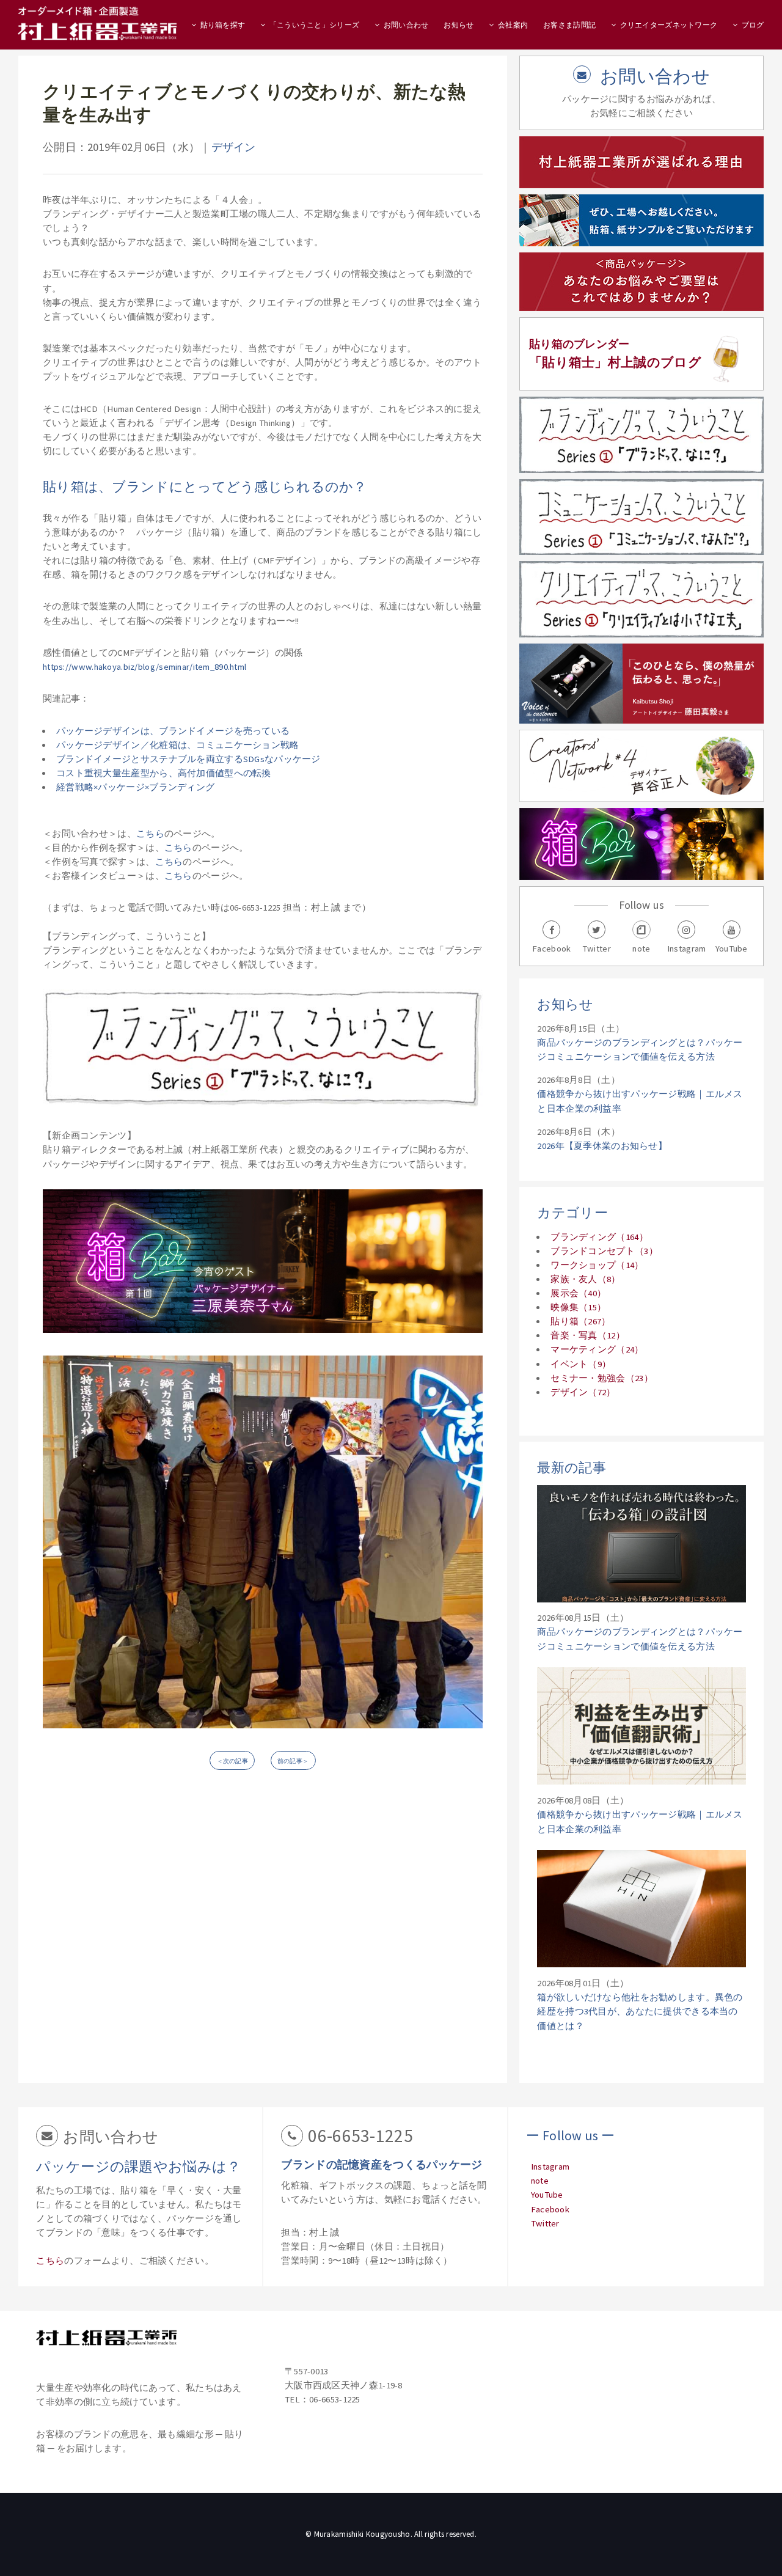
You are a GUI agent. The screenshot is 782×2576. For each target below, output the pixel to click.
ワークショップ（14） (597, 1265)
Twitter (545, 2223)
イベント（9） (581, 1364)
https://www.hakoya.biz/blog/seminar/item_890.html (144, 667)
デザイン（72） (583, 1392)
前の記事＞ (293, 1761)
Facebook (550, 2209)
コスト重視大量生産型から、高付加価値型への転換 (164, 773)
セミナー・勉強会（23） (602, 1378)
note (540, 2181)
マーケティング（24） (597, 1349)
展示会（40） (578, 1293)
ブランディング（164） (599, 1237)
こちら (150, 834)
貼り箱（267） (580, 1321)
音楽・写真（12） (588, 1335)
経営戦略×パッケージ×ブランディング (135, 787)
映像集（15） (578, 1307)
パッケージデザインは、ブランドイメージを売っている (173, 731)
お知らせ (459, 25)
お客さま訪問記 (569, 25)
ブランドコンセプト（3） (604, 1251)
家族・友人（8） (585, 1279)
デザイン (234, 147)
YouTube (547, 2195)
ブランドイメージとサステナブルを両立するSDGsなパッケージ (188, 759)
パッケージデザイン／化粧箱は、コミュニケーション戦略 (178, 745)
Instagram (550, 2167)
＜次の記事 (232, 1761)
